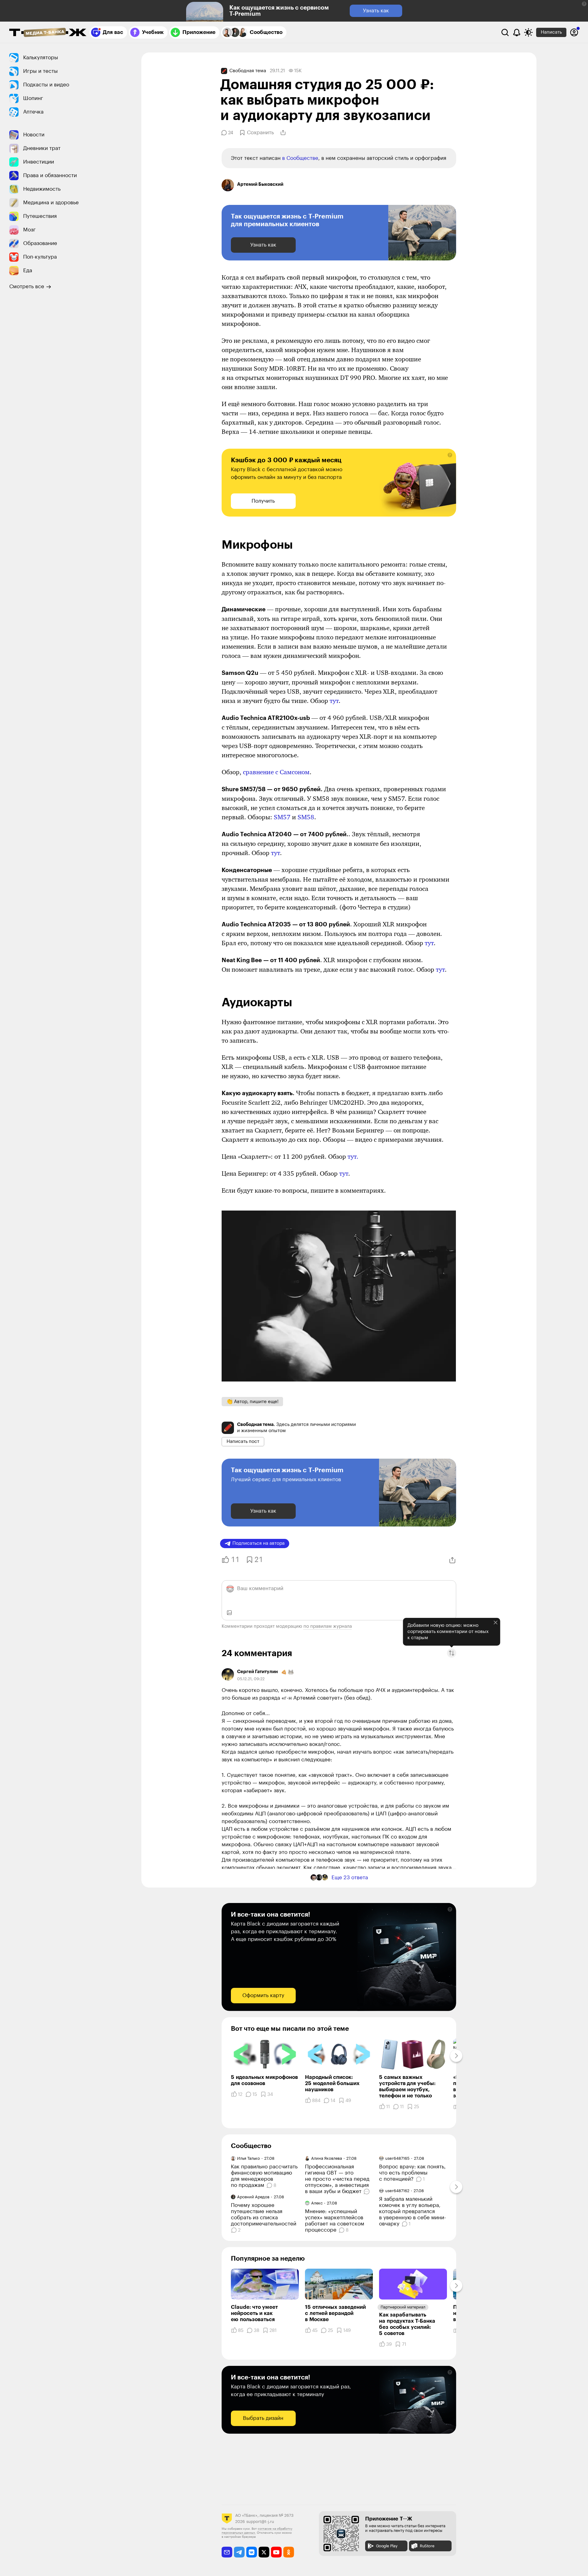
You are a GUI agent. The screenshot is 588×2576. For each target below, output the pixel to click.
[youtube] (276, 2552)
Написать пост (243, 1442)
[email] (227, 2552)
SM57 (282, 817)
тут (334, 701)
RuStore (427, 2546)
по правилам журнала (328, 1626)
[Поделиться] (283, 133)
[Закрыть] (495, 1622)
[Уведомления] (517, 32)
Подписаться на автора (259, 1543)
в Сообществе (300, 158)
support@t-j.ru (260, 2522)
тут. (353, 1157)
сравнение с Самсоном (276, 772)
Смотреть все (27, 287)
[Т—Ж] (48, 33)
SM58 (306, 817)
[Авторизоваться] (574, 32)
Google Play (387, 2546)
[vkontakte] (252, 2552)
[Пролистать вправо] (456, 2056)
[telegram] (239, 2552)
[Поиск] (505, 32)
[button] (584, 4)
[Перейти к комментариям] (367, 2192)
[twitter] (264, 2552)
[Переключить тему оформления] (528, 32)
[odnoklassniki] (289, 2552)
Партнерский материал (403, 2307)
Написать (551, 32)
